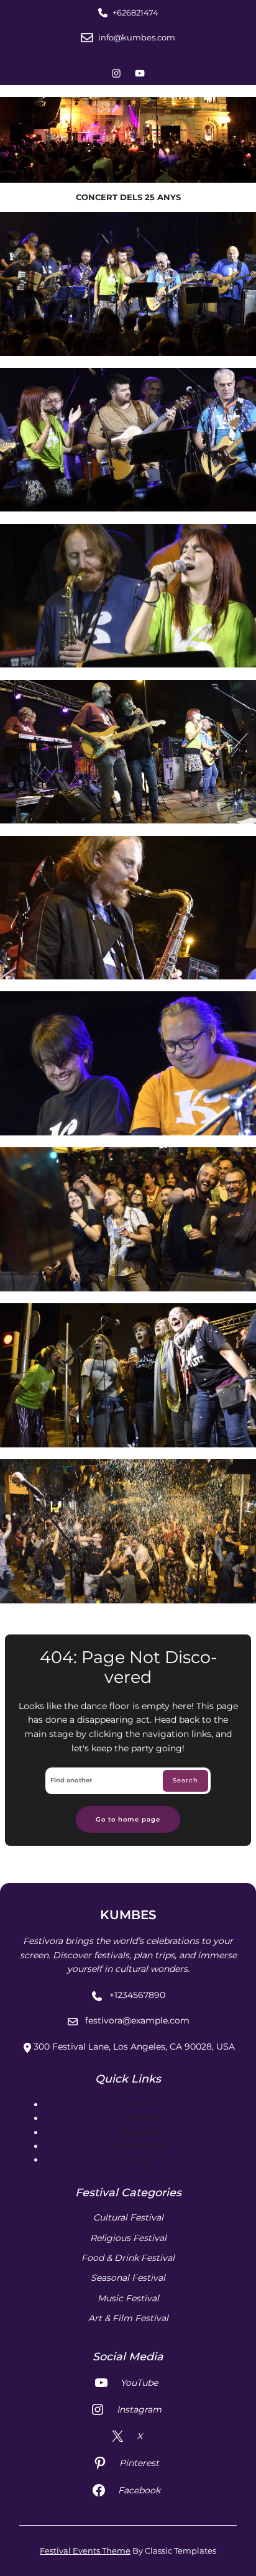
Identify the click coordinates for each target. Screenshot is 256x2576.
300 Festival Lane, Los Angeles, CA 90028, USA (134, 2047)
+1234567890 (137, 1995)
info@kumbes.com (137, 37)
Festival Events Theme (85, 2551)
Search (185, 1780)
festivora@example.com (137, 2020)
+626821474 (135, 12)
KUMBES (128, 1915)
